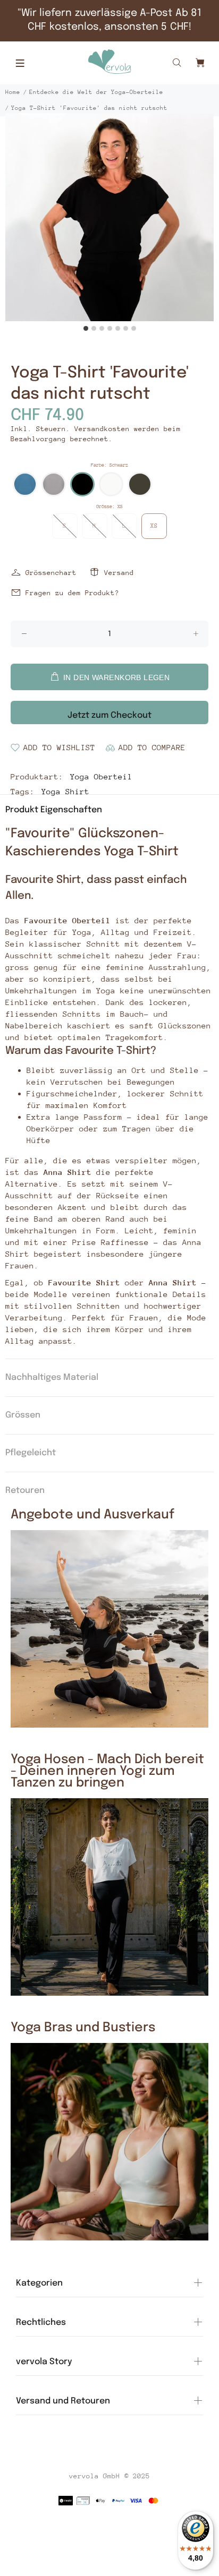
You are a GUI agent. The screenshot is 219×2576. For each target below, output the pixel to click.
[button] (25, 484)
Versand (119, 573)
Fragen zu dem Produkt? (72, 593)
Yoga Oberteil (101, 776)
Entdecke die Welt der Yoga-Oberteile (96, 92)
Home (13, 92)
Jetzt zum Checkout (109, 715)
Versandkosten (102, 429)
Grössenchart (51, 573)
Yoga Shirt (65, 791)
